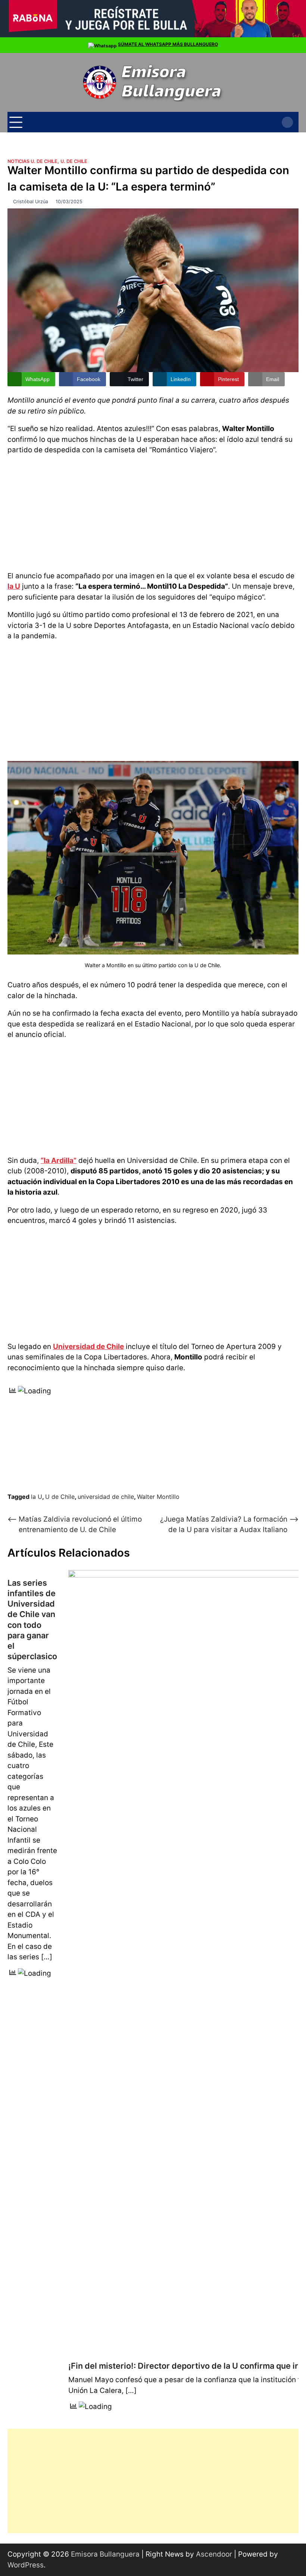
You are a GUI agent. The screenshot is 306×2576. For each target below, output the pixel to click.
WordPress (26, 2565)
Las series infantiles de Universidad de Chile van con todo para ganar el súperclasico (32, 1619)
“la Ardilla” (59, 1160)
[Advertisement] (153, 512)
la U (14, 586)
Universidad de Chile (88, 1347)
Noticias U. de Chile (32, 161)
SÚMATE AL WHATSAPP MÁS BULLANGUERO (168, 44)
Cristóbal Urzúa (31, 202)
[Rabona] (153, 36)
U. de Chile (74, 161)
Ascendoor (214, 2554)
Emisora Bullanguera (105, 2554)
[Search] (287, 122)
